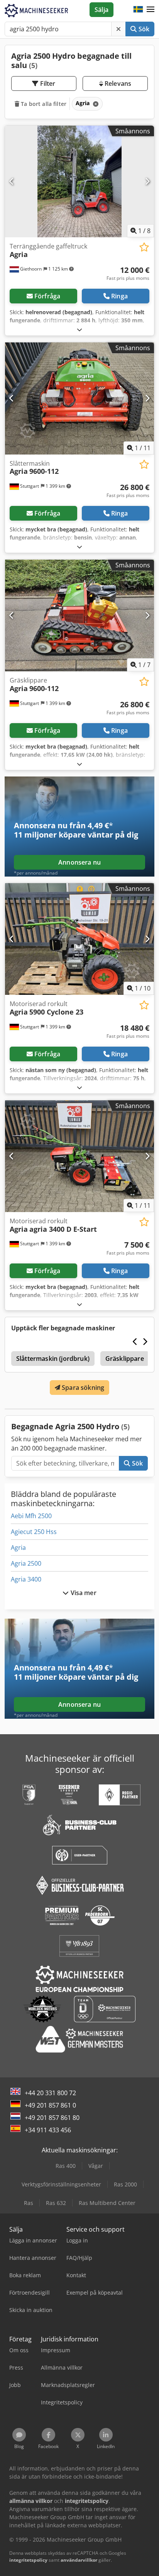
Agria (18, 1548)
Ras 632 (56, 2203)
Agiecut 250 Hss (34, 1532)
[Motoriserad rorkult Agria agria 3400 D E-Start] (79, 1156)
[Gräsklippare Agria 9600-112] (79, 616)
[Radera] (118, 29)
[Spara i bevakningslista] (144, 247)
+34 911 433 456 (48, 2130)
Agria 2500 (26, 1563)
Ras (29, 2203)
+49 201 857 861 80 (52, 2118)
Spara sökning (82, 1388)
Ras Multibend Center (107, 2203)
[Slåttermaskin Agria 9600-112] (79, 398)
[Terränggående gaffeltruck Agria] (79, 182)
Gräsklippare (125, 1359)
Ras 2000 (125, 2184)
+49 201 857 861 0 (50, 2105)
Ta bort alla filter (43, 104)
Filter (47, 83)
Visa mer (82, 1593)
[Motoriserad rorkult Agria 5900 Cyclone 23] (79, 939)
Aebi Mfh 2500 (31, 1516)
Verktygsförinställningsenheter (61, 2184)
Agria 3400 (26, 1579)
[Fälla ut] (79, 329)
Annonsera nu (79, 862)
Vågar (96, 2166)
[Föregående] (12, 181)
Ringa (119, 296)
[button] (151, 10)
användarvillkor (79, 2560)
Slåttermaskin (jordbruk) (53, 1359)
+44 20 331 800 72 (50, 2093)
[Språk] (138, 10)
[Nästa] (147, 181)
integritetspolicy (28, 2560)
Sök (143, 29)
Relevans (117, 83)
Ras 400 (66, 2166)
